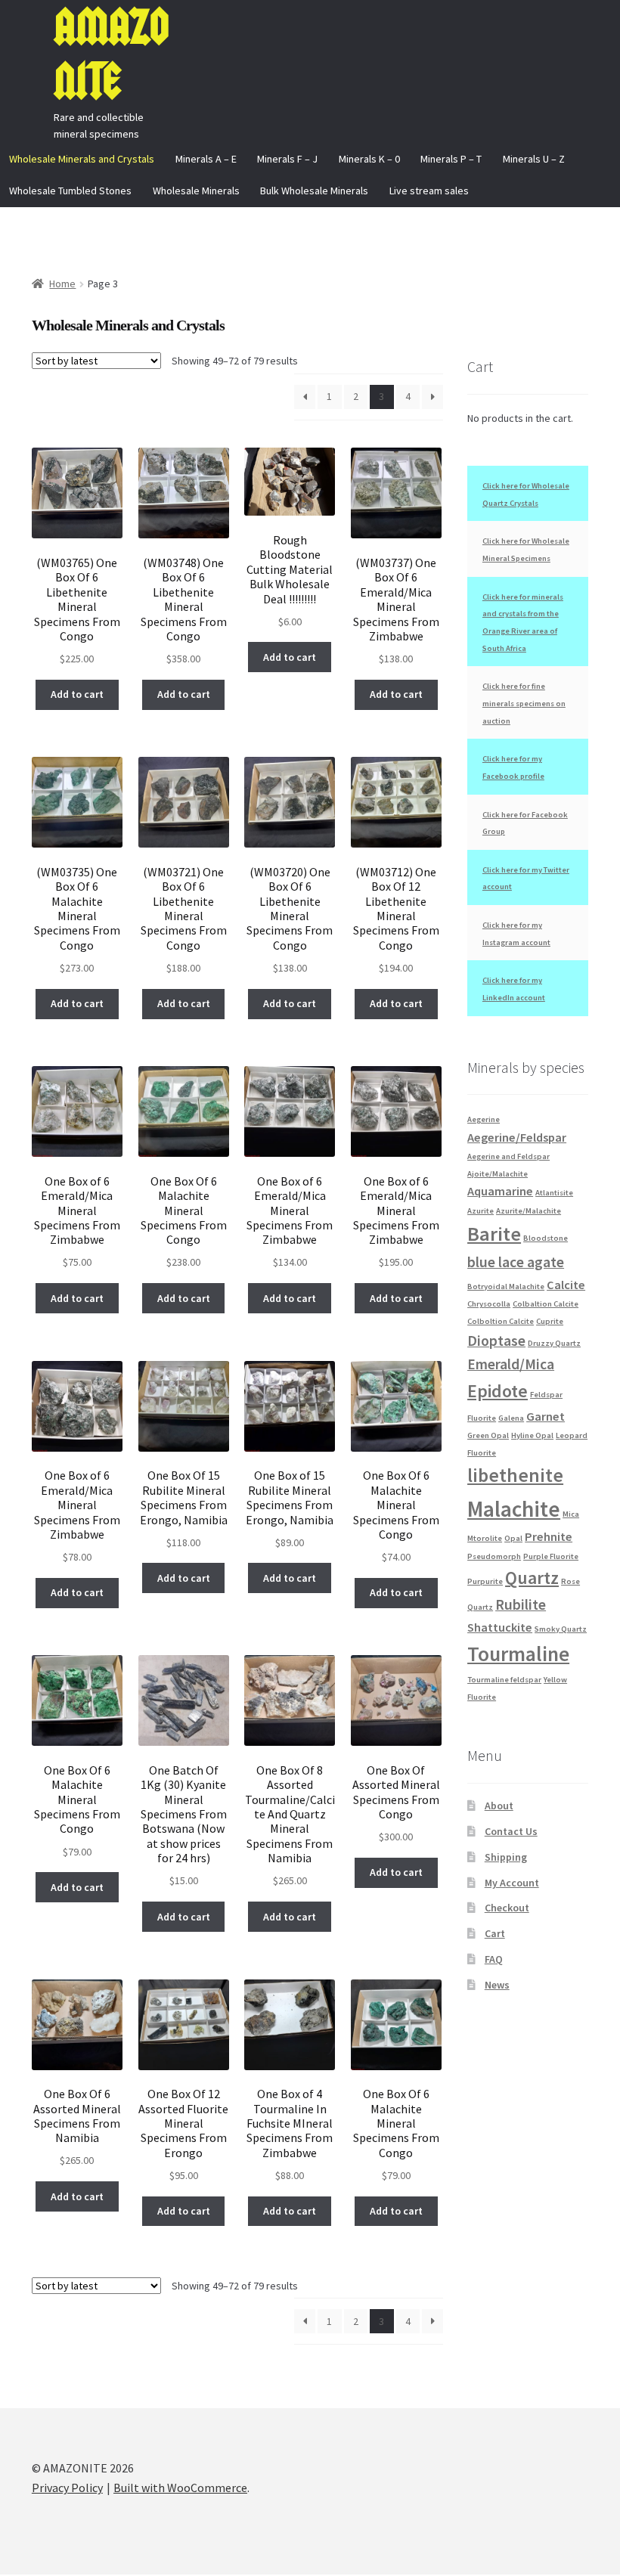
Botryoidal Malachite (506, 1286)
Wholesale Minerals (196, 191)
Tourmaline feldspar (504, 1680)
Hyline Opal (532, 1435)
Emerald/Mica (511, 1364)
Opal (513, 1538)
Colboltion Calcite (501, 1321)
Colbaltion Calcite (546, 1304)
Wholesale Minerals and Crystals (82, 159)
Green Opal (488, 1435)
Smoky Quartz (561, 1629)
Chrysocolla (489, 1304)
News (497, 1985)
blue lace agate (516, 1262)
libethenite (515, 1475)
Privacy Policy (67, 2488)
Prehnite (549, 1536)
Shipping (506, 1857)
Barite (494, 1234)
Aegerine (484, 1119)
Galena (511, 1418)
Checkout (507, 1908)
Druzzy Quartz (554, 1343)
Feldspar (546, 1395)
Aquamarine (500, 1191)
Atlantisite (554, 1193)
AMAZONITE (111, 54)
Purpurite (485, 1581)
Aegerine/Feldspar (517, 1137)
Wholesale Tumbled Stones (70, 191)
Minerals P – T (451, 159)
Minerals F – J (287, 159)
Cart (495, 1933)
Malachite (514, 1509)
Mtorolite (485, 1538)
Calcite (566, 1285)
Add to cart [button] (77, 694)
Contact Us (511, 1831)
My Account (512, 1883)
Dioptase (496, 1341)
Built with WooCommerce (180, 2488)
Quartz (532, 1578)
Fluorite (482, 1418)
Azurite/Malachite (529, 1211)
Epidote (498, 1391)
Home (62, 284)
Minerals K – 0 (369, 159)
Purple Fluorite (551, 1556)
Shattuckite (500, 1627)
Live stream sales (429, 191)
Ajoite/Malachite (498, 1174)
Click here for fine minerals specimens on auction (524, 703)
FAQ (494, 1959)
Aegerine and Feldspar (508, 1156)
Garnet (546, 1416)
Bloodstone (546, 1238)
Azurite (480, 1211)
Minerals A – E (206, 159)
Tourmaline (518, 1654)
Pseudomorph (494, 1556)
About (499, 1806)
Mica (571, 1514)
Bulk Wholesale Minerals (314, 191)
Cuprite (550, 1321)
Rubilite (521, 1604)
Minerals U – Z (534, 159)
